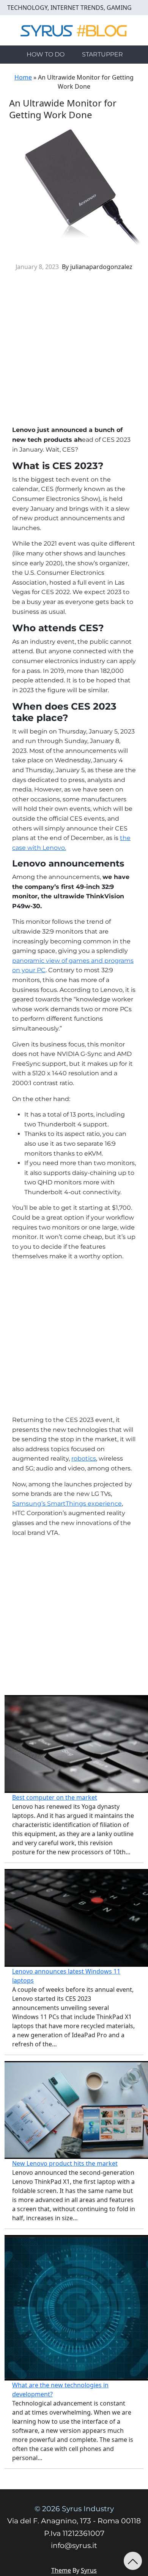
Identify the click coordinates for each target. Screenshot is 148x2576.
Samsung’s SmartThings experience (67, 1504)
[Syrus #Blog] (74, 30)
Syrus (89, 2570)
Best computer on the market (55, 1797)
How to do (46, 54)
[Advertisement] (74, 351)
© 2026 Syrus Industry (74, 2509)
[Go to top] (133, 2561)
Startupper (102, 54)
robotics (84, 1458)
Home (23, 77)
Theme (61, 2570)
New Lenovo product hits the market (65, 2163)
